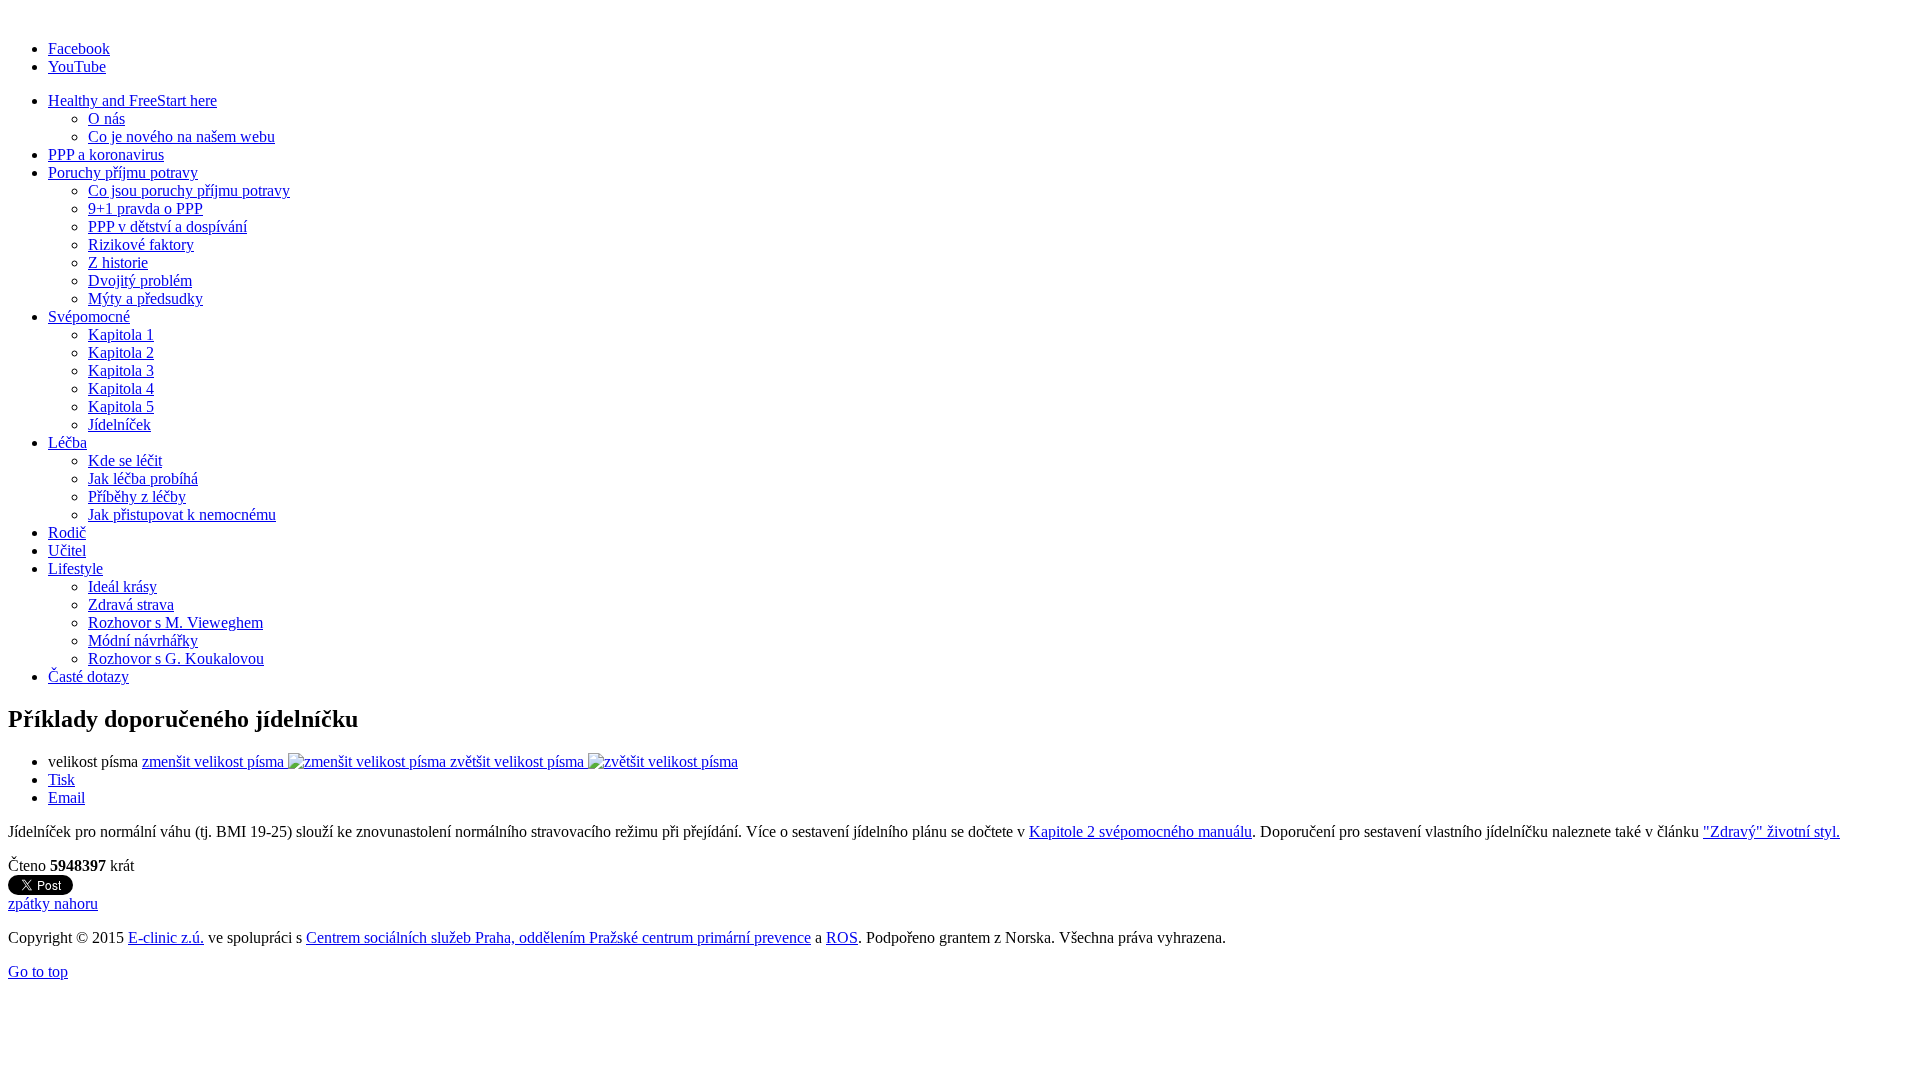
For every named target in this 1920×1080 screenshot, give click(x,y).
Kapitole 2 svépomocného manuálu (1140, 831)
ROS (842, 937)
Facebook (79, 48)
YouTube (77, 66)
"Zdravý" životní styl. (1771, 831)
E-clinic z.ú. (166, 937)
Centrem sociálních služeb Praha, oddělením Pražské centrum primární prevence (558, 937)
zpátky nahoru (53, 903)
